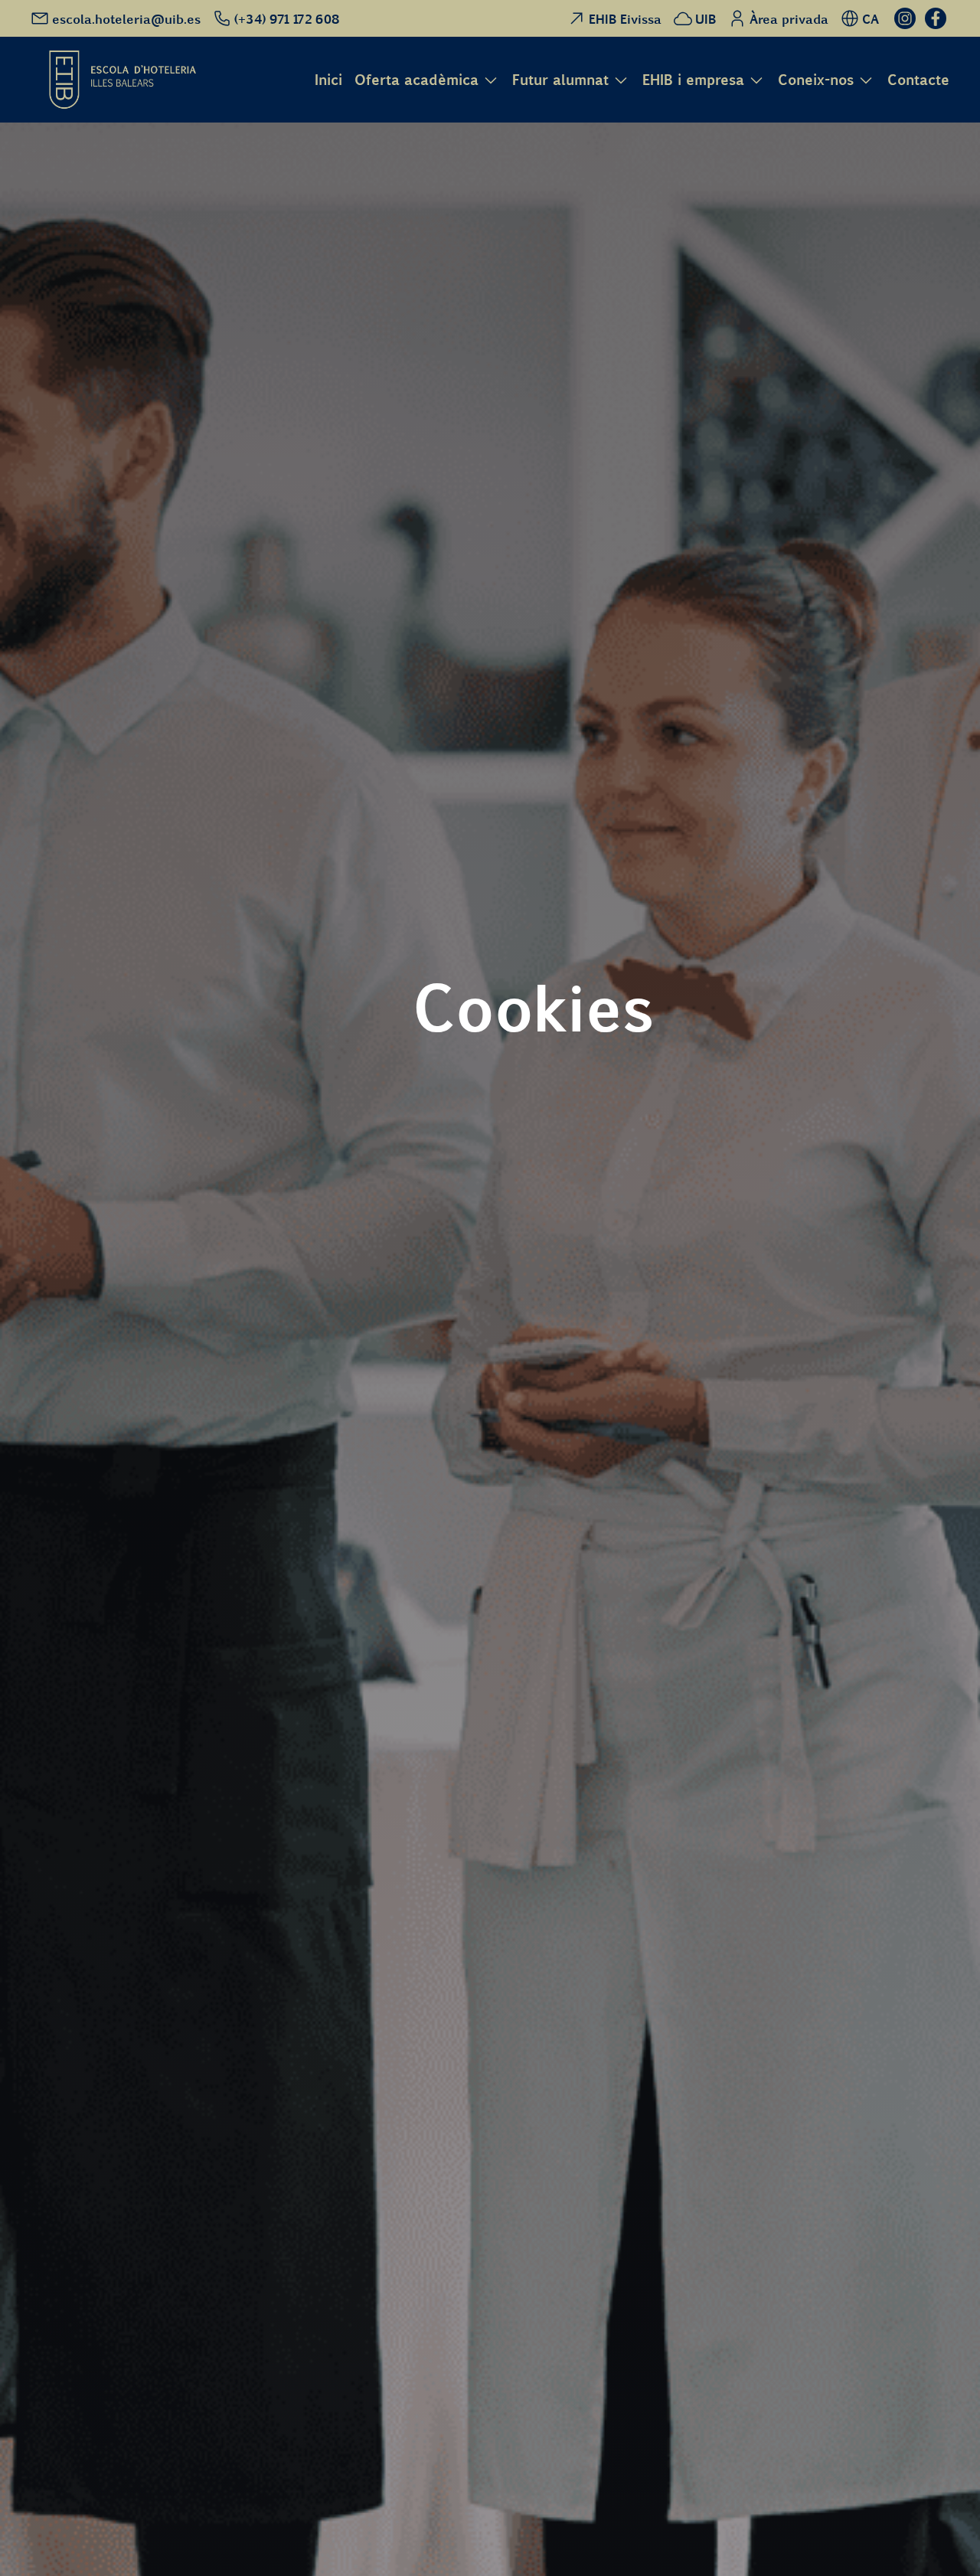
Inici (328, 79)
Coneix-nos (816, 80)
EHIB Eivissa (625, 18)
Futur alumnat (560, 80)
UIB (706, 18)
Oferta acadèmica (416, 80)
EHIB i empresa (693, 80)
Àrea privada (789, 18)
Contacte (918, 79)
